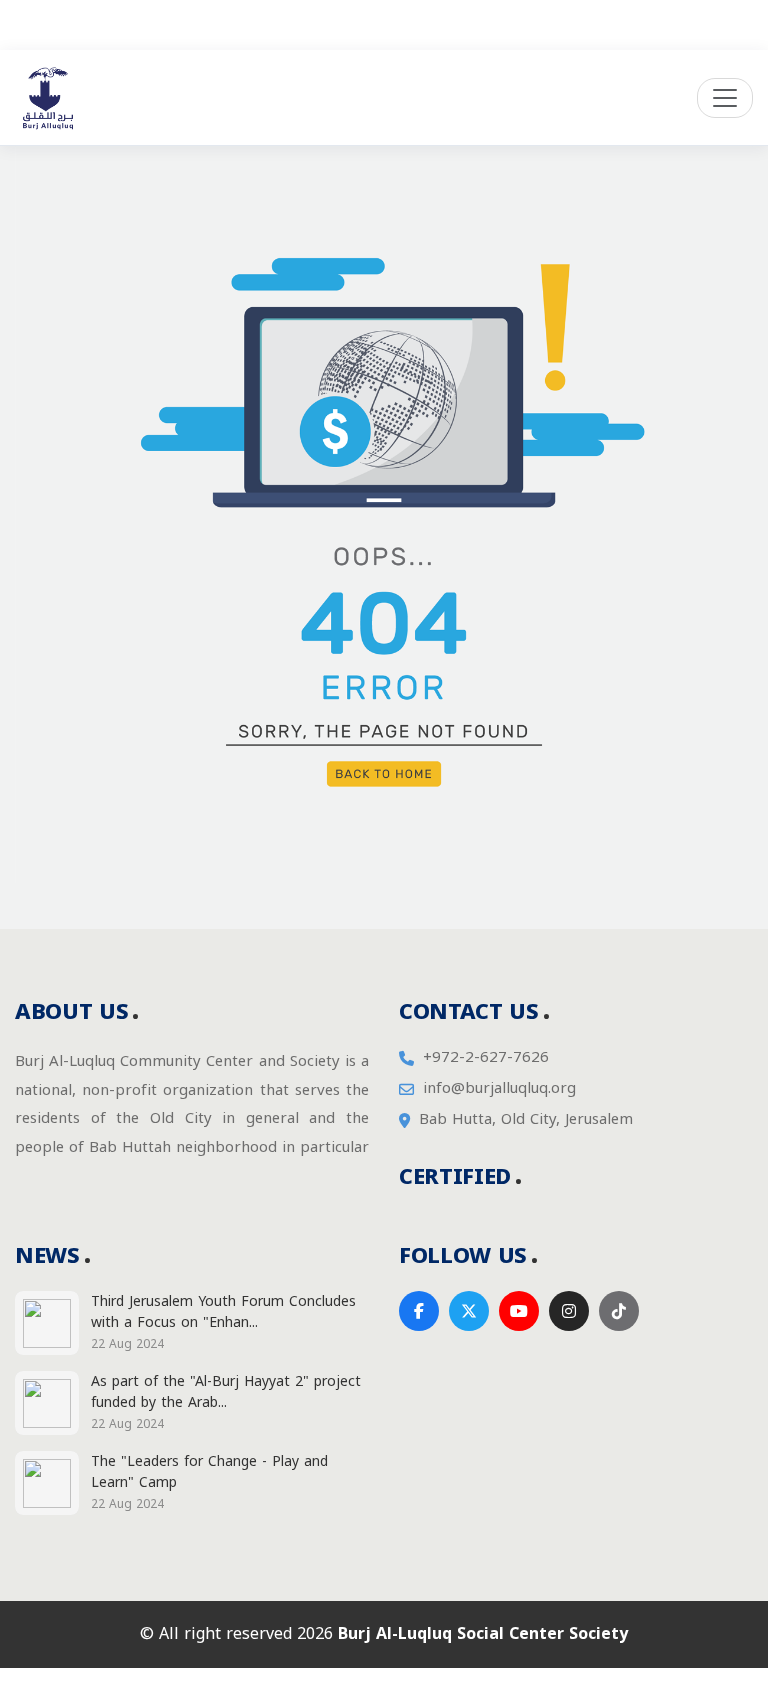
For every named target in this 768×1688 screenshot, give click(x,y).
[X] (469, 1311)
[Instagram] (569, 1311)
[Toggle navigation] (725, 98)
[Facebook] (419, 1311)
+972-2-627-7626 (486, 1057)
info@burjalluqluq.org (499, 1088)
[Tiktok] (619, 1311)
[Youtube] (519, 1311)
